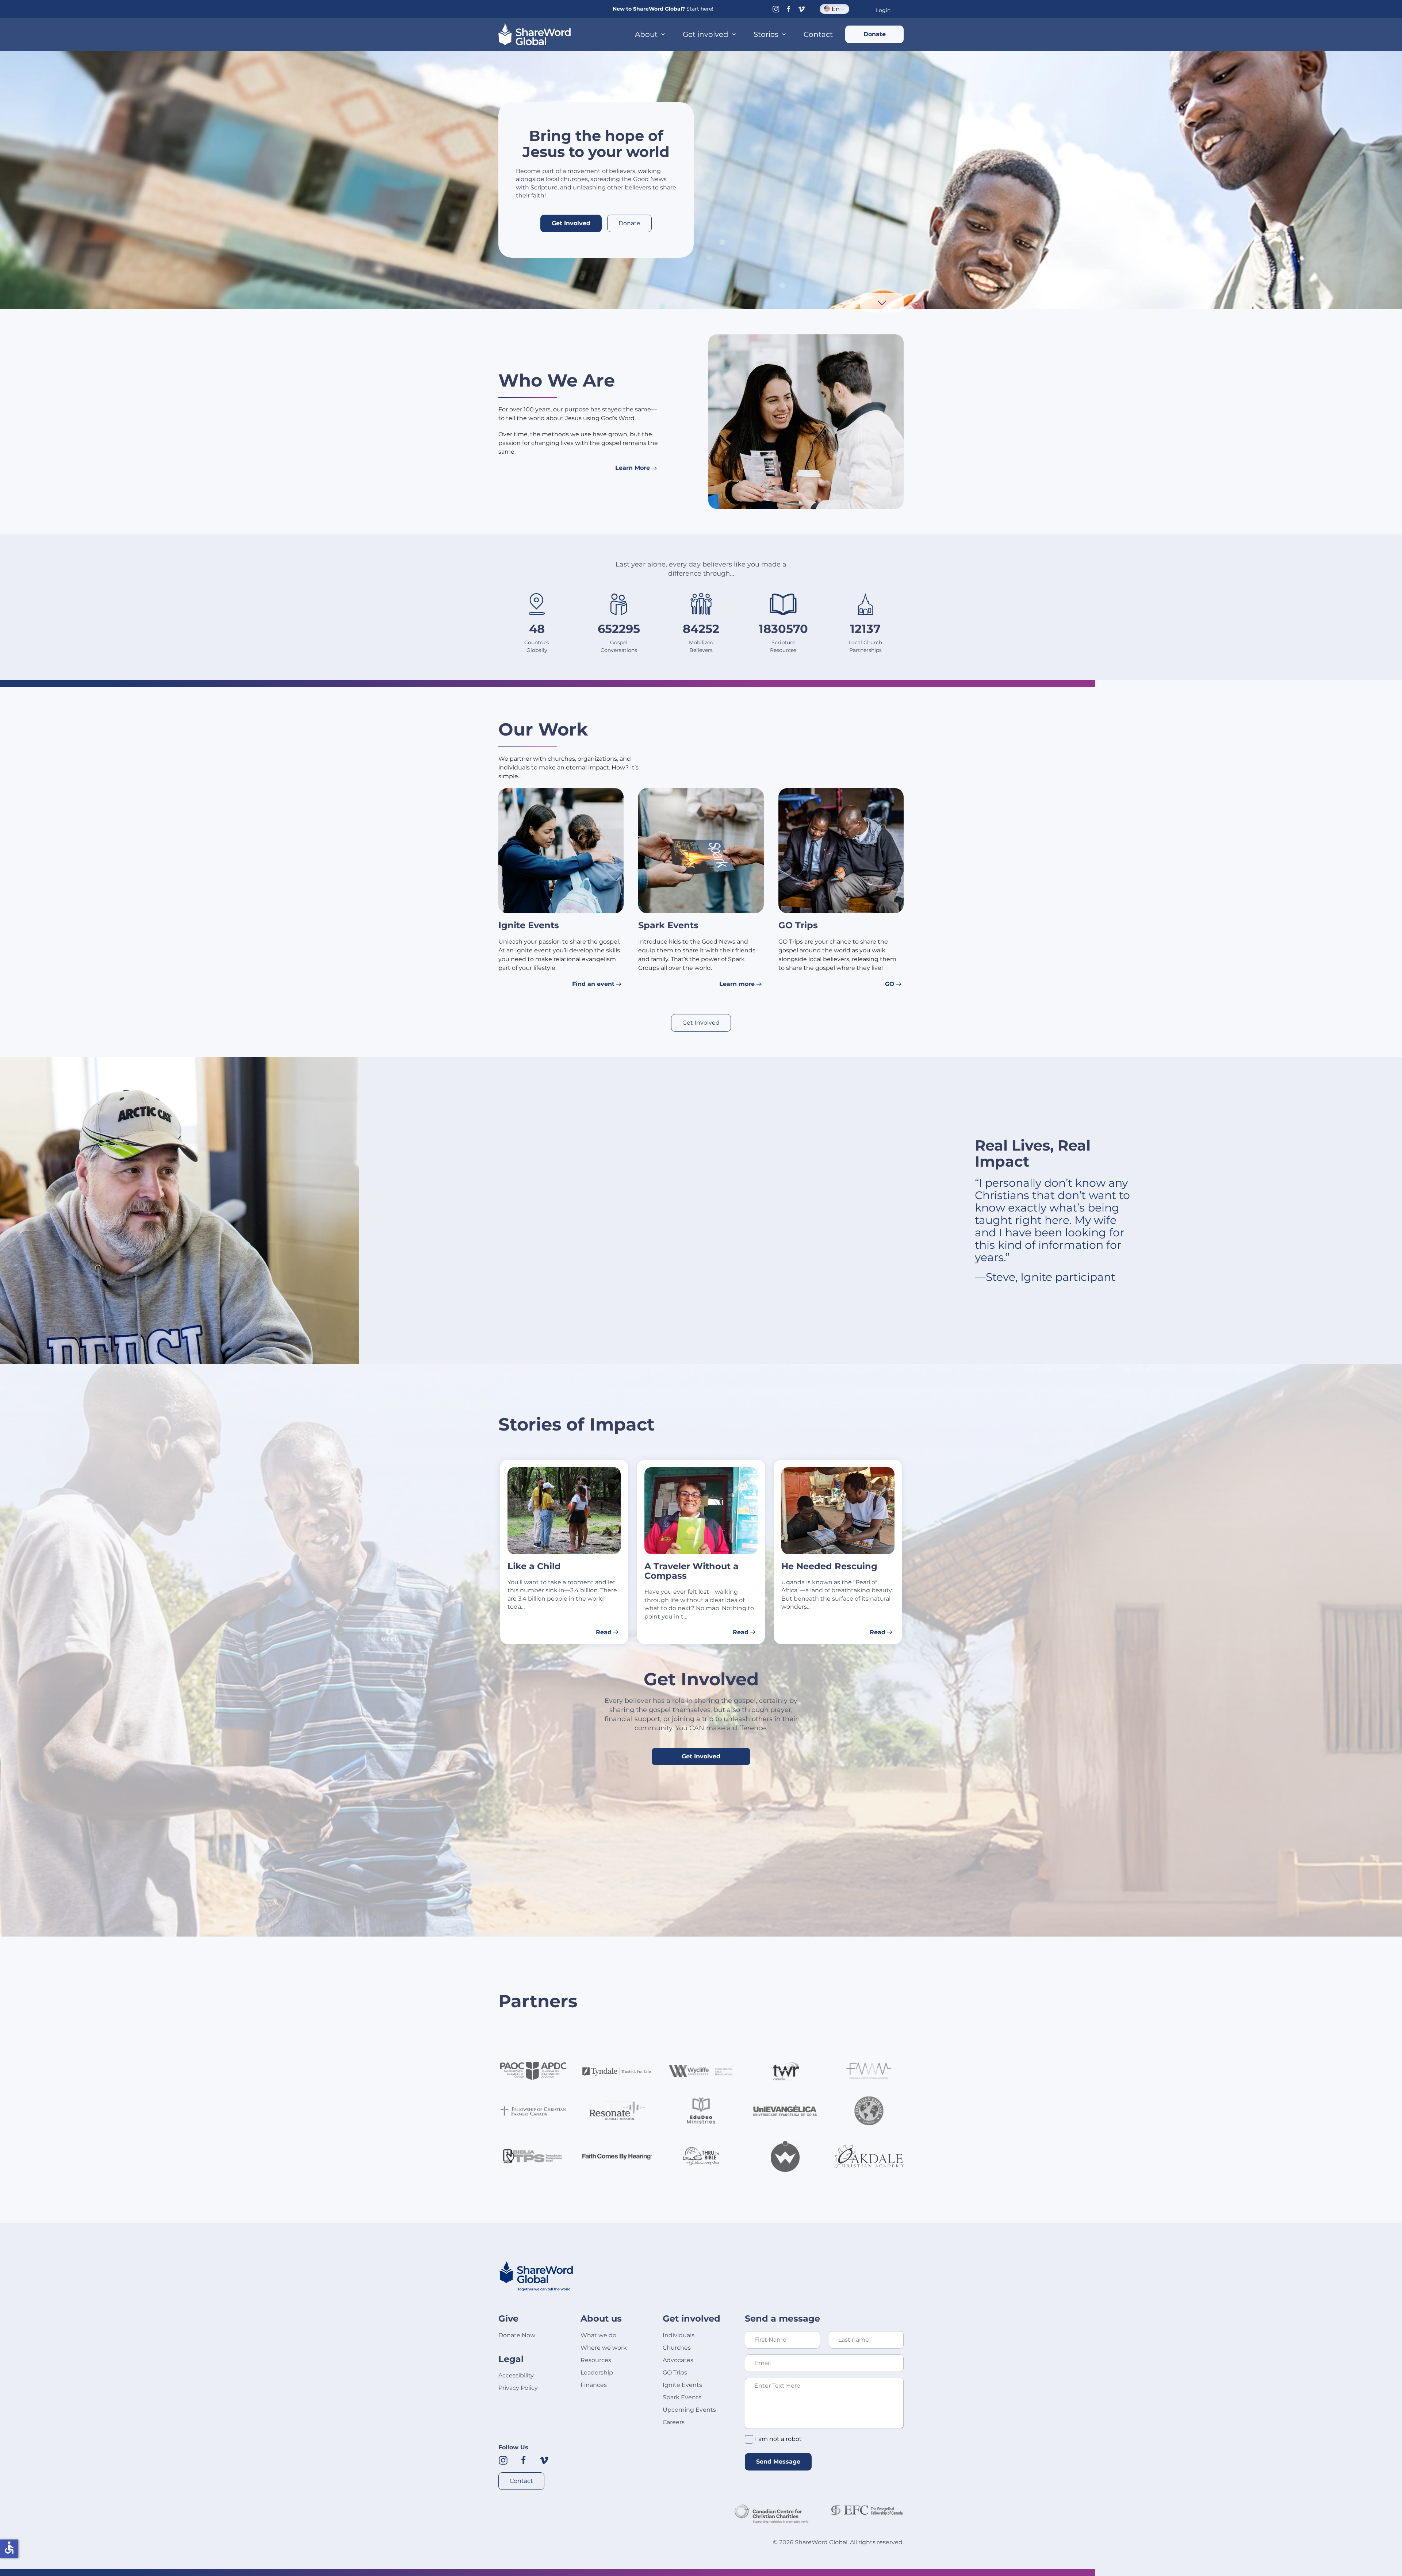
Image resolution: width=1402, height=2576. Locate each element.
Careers (674, 2422)
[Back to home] (535, 34)
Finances (594, 2385)
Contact (818, 34)
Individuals (679, 2335)
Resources (596, 2360)
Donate (875, 34)
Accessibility (516, 2375)
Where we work (604, 2348)
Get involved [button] (706, 34)
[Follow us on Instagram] (776, 9)
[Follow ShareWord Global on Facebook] (524, 2460)
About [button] (646, 34)
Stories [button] (766, 34)
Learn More (633, 468)
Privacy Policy (518, 2388)
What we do (598, 2335)
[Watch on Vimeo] (801, 9)
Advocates (678, 2360)
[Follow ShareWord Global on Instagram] (503, 2460)
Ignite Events (682, 2385)
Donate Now (517, 2335)
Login (883, 10)
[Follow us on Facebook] (789, 9)
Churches (677, 2348)
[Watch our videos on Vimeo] (544, 2460)
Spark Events (682, 2397)
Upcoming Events (689, 2410)
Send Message (778, 2462)
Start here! (700, 9)
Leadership (597, 2372)
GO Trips (675, 2372)
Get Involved (571, 223)
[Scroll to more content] (882, 302)
